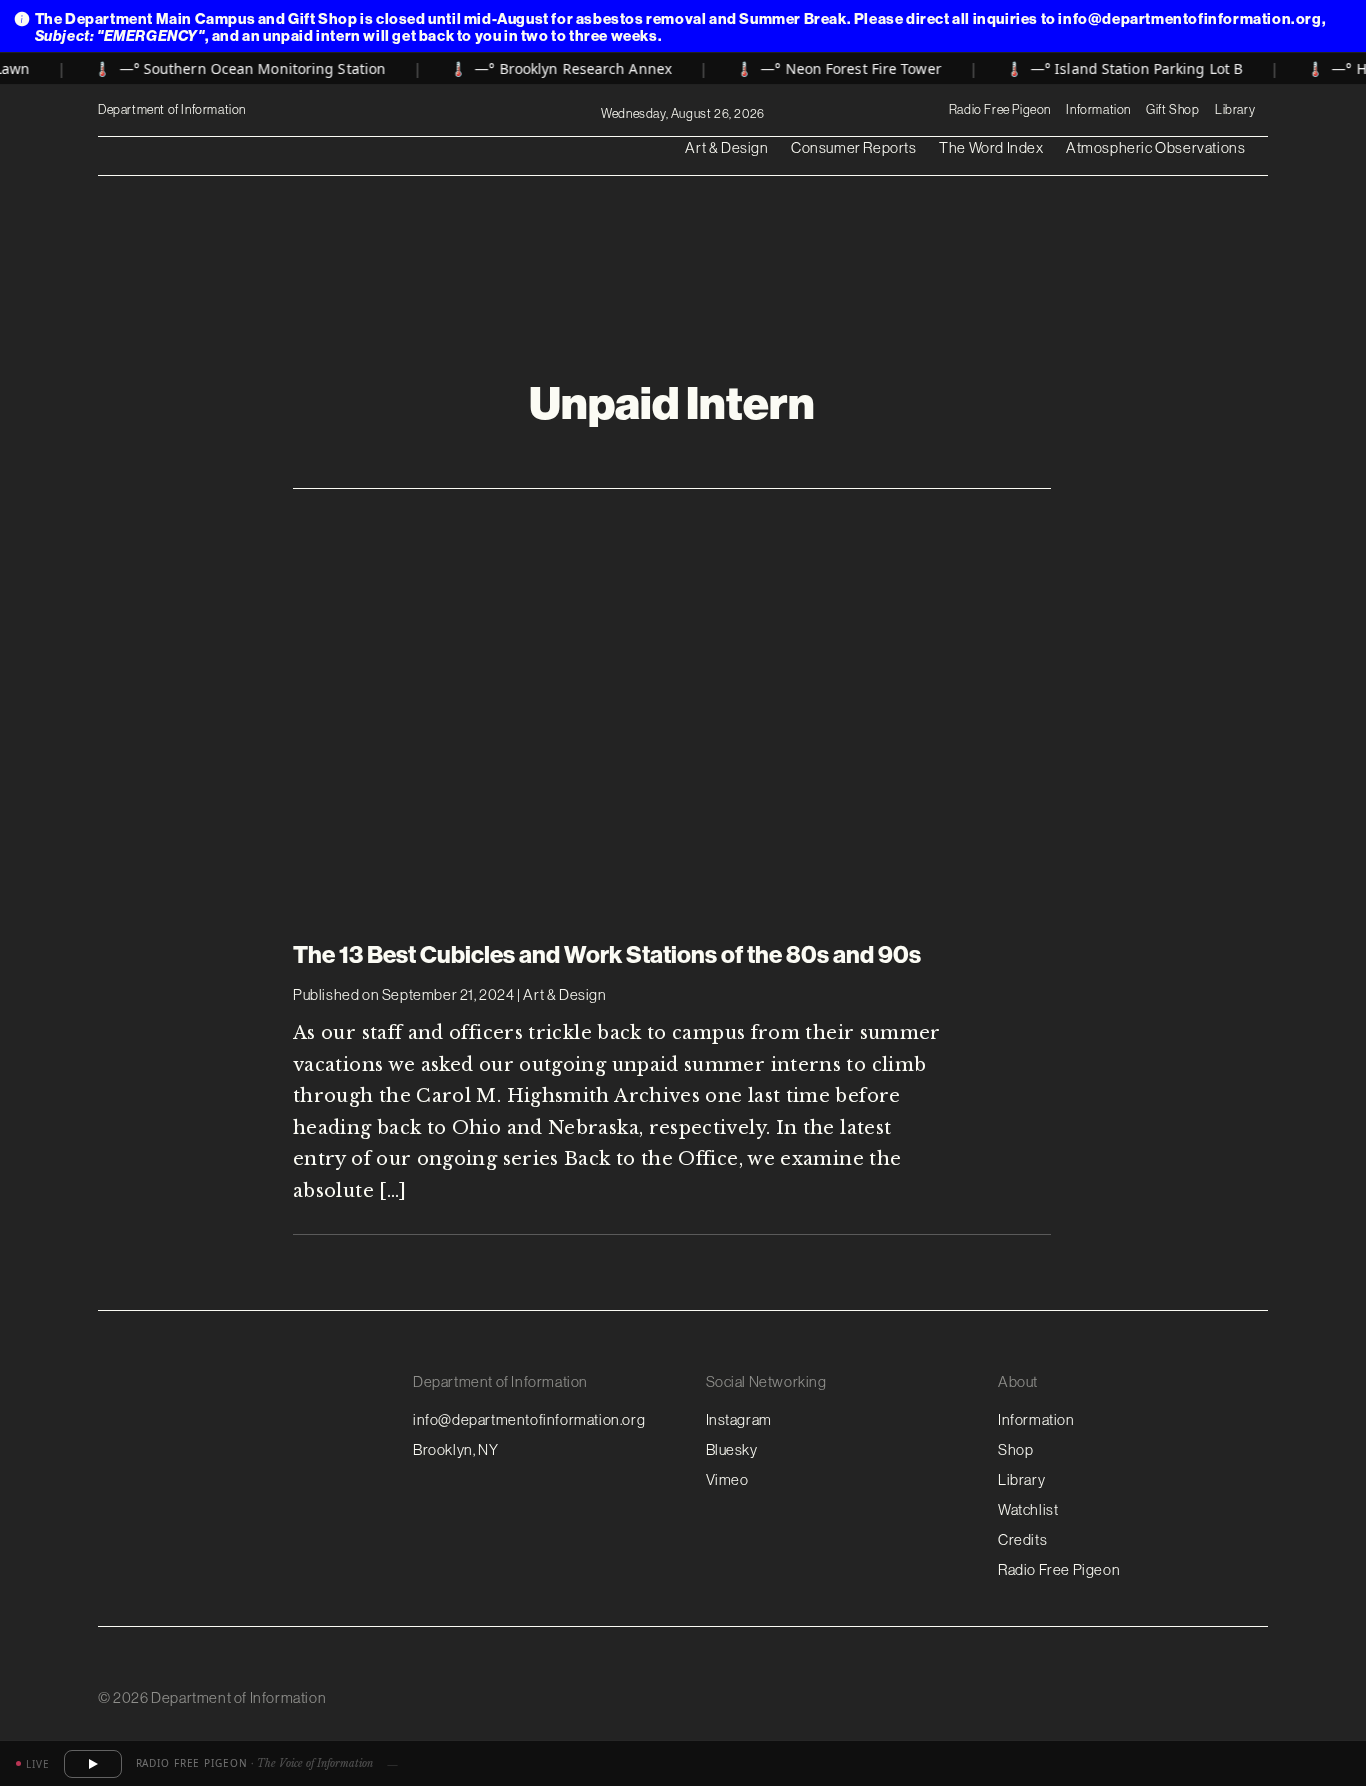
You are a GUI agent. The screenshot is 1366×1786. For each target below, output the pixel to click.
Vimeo (727, 1479)
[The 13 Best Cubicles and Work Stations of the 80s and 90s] (672, 700)
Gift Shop (1172, 109)
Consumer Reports (854, 147)
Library (1235, 109)
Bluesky (732, 1449)
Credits (1022, 1539)
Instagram (739, 1419)
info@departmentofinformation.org (529, 1419)
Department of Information (173, 110)
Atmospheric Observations (1155, 147)
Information (1098, 109)
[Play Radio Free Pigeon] (93, 1764)
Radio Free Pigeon (1000, 109)
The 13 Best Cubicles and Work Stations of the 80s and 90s (607, 955)
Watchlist (1028, 1509)
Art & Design (726, 147)
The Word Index (991, 147)
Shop (1015, 1449)
